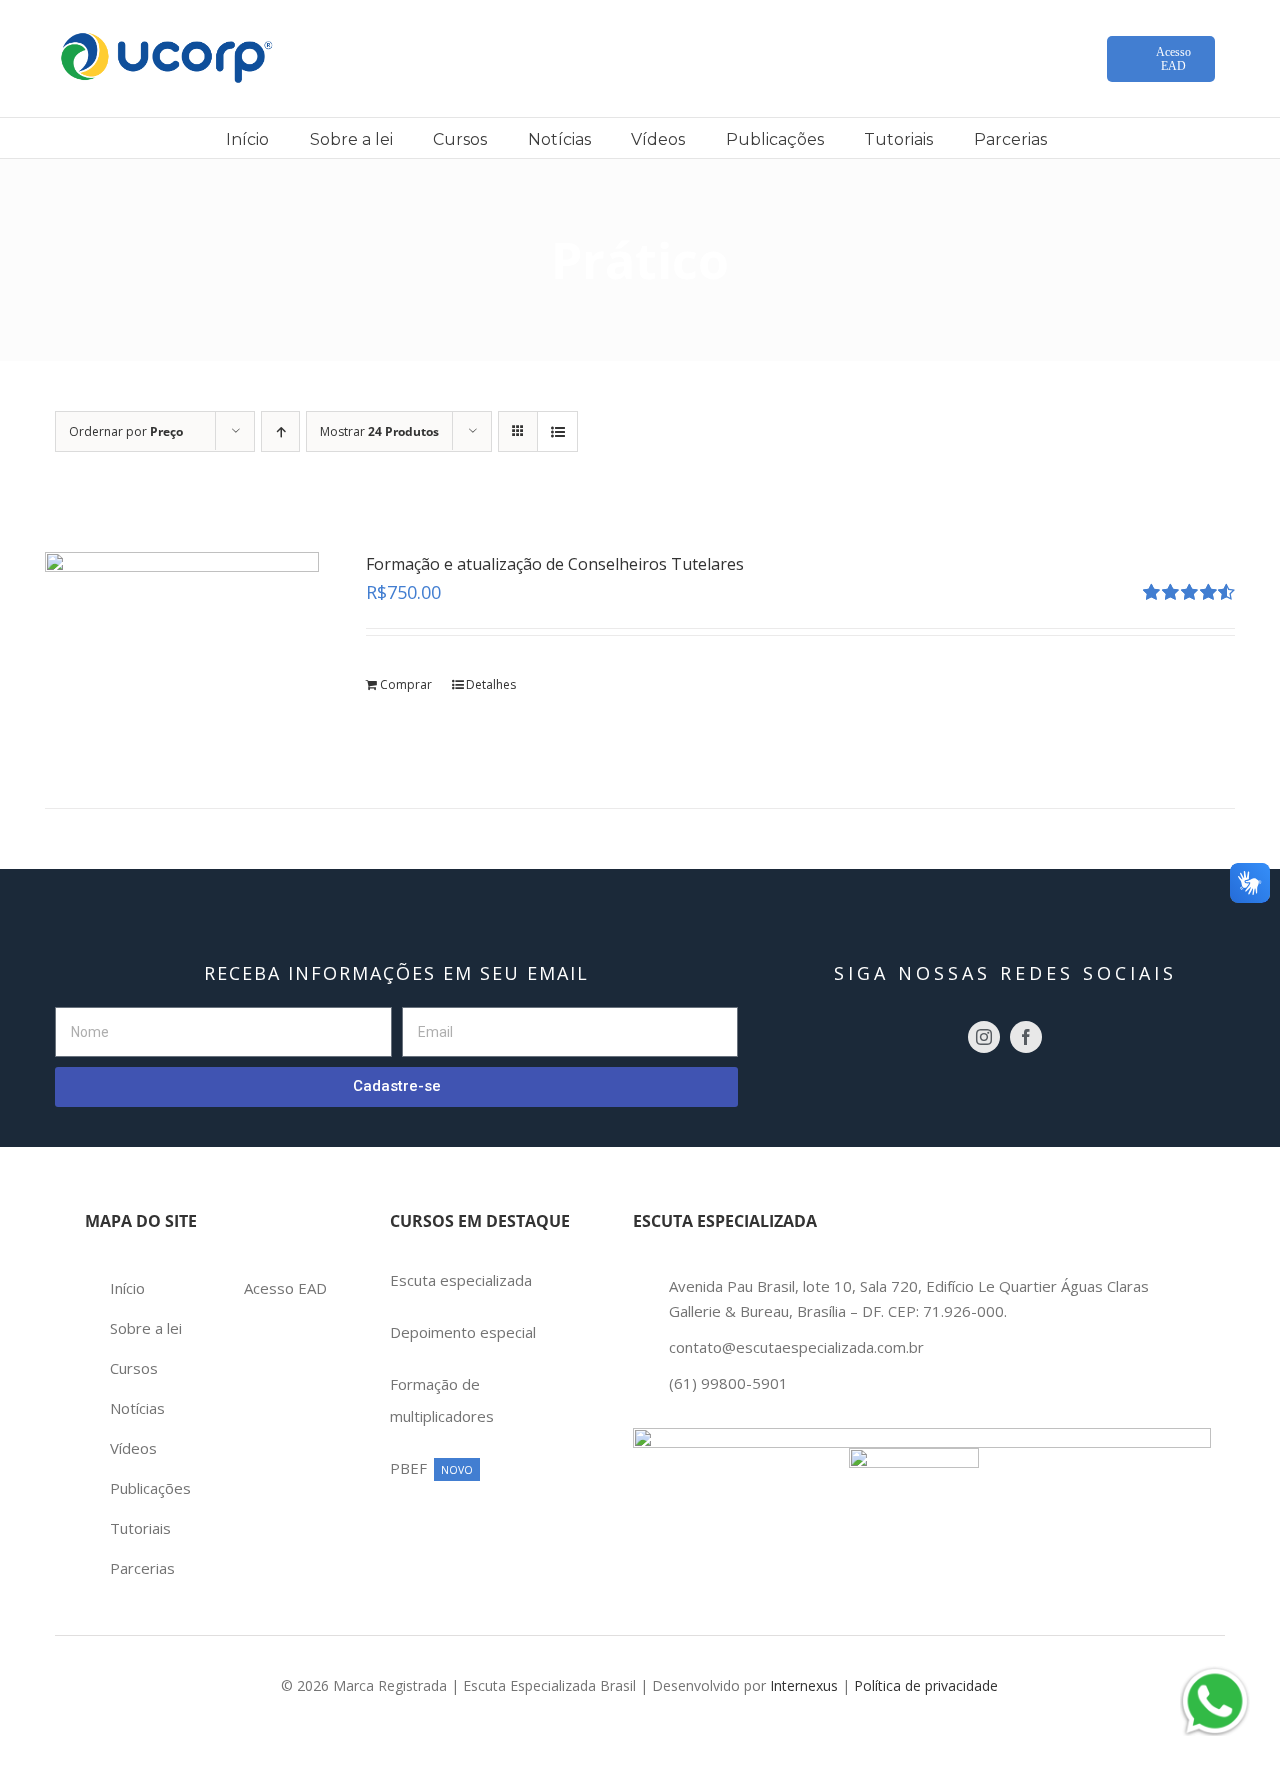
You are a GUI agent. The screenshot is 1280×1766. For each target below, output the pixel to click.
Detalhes (491, 684)
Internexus (804, 1685)
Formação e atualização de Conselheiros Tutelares (555, 564)
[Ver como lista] (557, 431)
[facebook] (1026, 1037)
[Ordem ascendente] (280, 431)
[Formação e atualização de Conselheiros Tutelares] (182, 654)
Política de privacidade (926, 1685)
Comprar (406, 684)
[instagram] (984, 1037)
